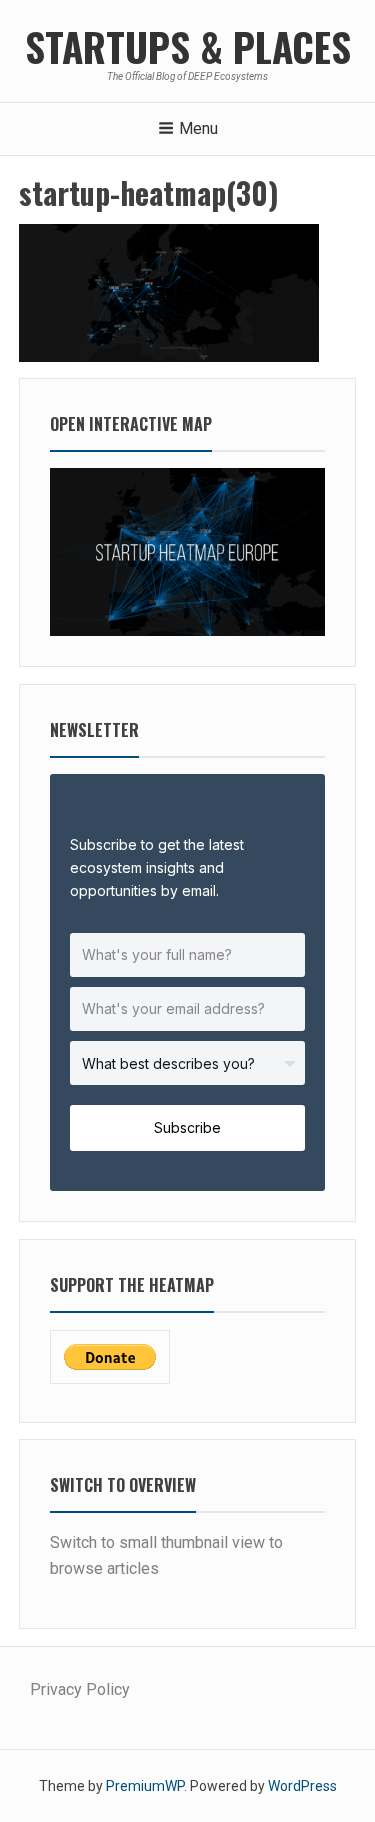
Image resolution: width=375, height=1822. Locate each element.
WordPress (302, 1786)
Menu (198, 128)
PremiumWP (145, 1786)
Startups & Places (188, 46)
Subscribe (187, 1127)
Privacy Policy (80, 1689)
